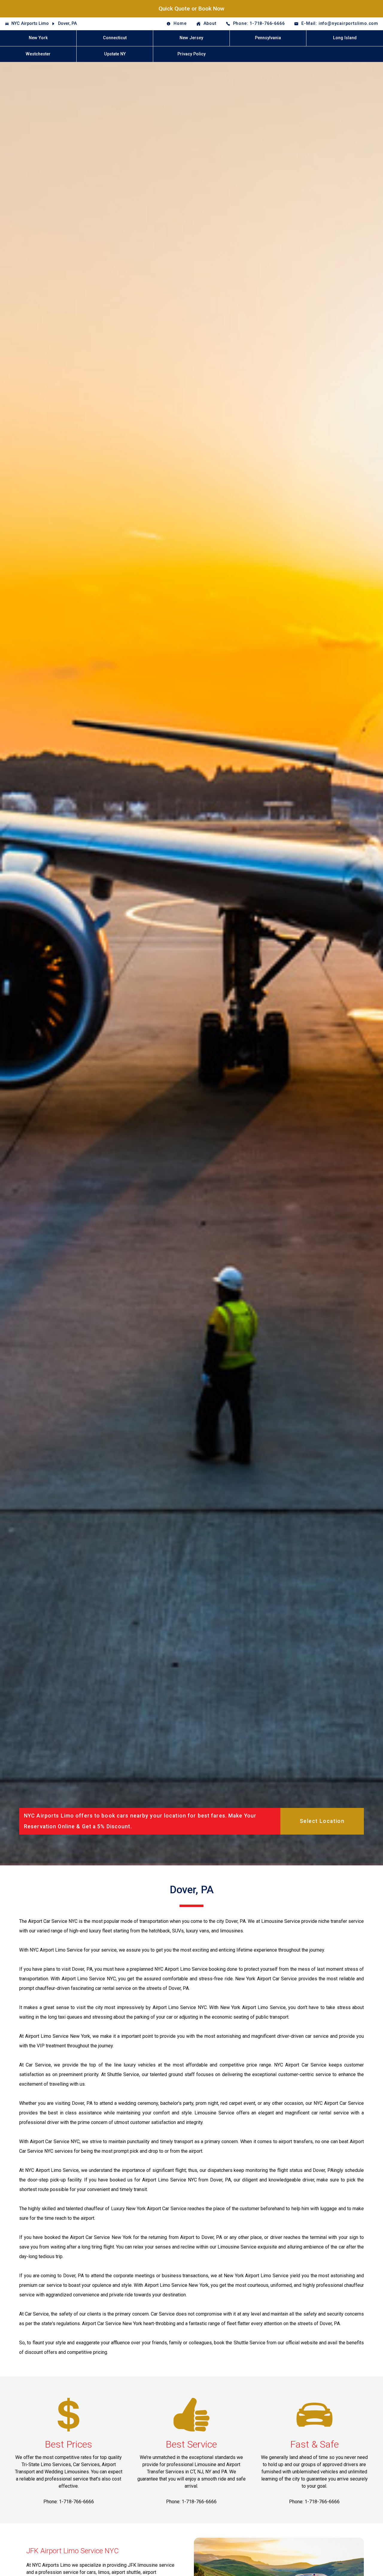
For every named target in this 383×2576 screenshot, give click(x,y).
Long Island (345, 38)
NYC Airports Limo (30, 23)
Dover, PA (67, 23)
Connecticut (115, 38)
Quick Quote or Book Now (191, 9)
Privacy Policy (191, 54)
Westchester (38, 54)
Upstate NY (115, 54)
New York (38, 38)
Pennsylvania (268, 38)
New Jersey (191, 38)
